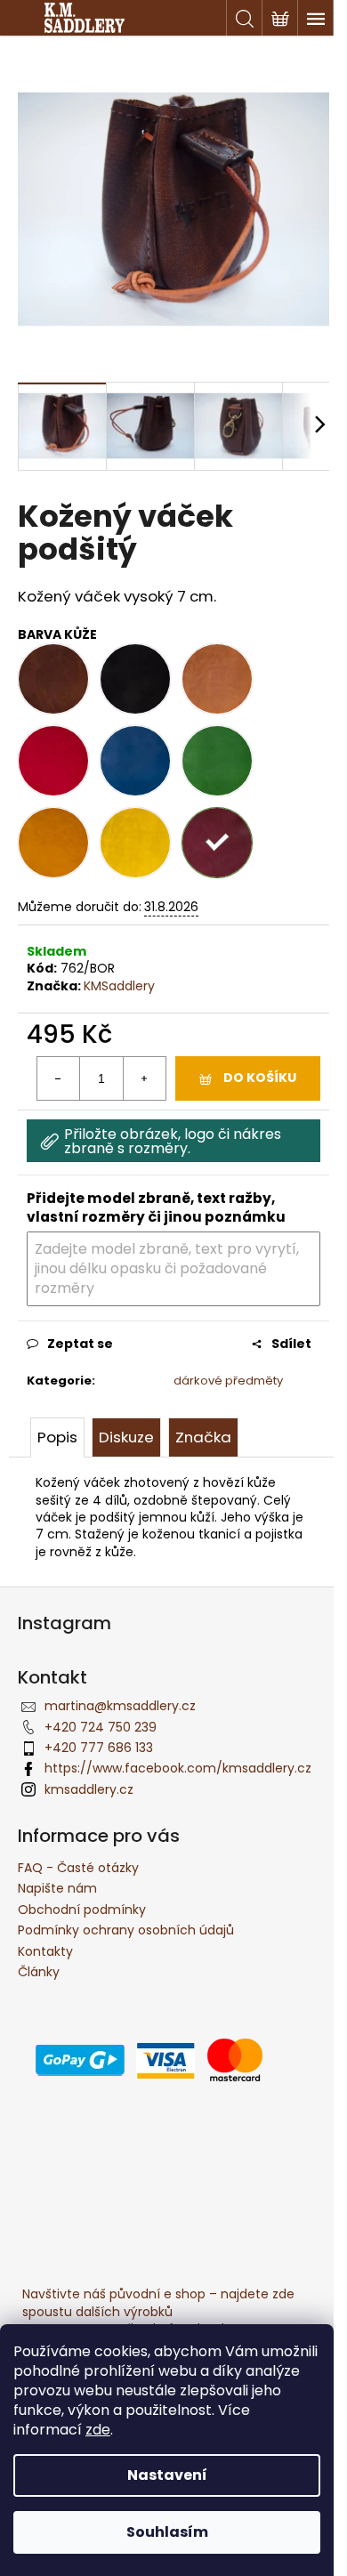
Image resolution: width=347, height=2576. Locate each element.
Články (39, 1972)
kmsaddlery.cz (89, 1789)
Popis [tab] (57, 1437)
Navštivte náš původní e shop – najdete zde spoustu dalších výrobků (158, 2302)
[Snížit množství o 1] (59, 1078)
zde (98, 2430)
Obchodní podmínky (82, 1910)
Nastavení (167, 2475)
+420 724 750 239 (101, 1727)
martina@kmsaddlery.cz (120, 1706)
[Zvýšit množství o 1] (144, 1078)
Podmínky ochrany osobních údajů (126, 1930)
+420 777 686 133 (99, 1748)
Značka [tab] (203, 1437)
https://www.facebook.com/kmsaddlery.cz (178, 1768)
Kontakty (45, 1951)
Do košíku (260, 1078)
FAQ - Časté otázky (78, 1868)
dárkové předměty (228, 1381)
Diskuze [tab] (126, 1437)
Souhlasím (167, 2532)
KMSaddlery (119, 986)
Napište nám (57, 1888)
